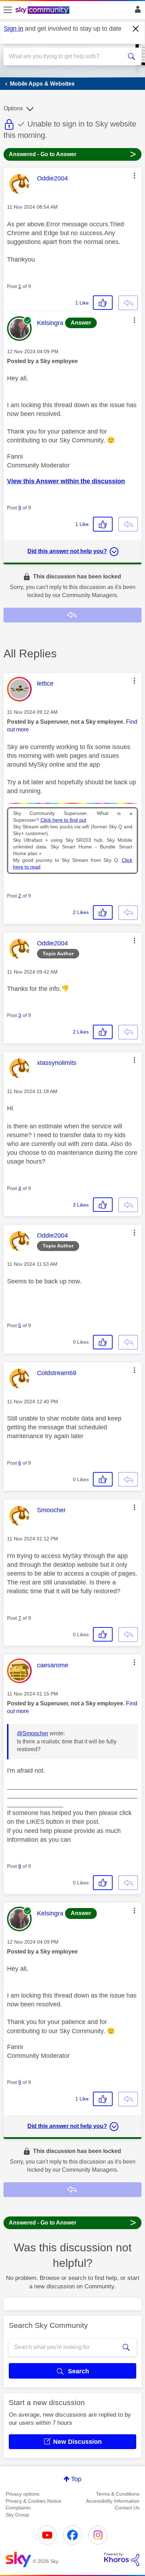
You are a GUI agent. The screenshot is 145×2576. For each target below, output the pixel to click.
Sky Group (17, 2515)
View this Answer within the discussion (66, 481)
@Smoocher (33, 1733)
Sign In (136, 11)
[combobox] (65, 56)
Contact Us (127, 2508)
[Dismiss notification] (136, 29)
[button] (134, 176)
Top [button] (76, 2479)
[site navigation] (8, 10)
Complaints (18, 2508)
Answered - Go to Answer (72, 154)
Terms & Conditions (118, 2494)
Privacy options (23, 2494)
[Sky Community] (43, 11)
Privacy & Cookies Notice (33, 2501)
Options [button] (13, 108)
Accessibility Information (113, 2501)
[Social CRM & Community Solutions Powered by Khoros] (122, 2559)
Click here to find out (63, 820)
